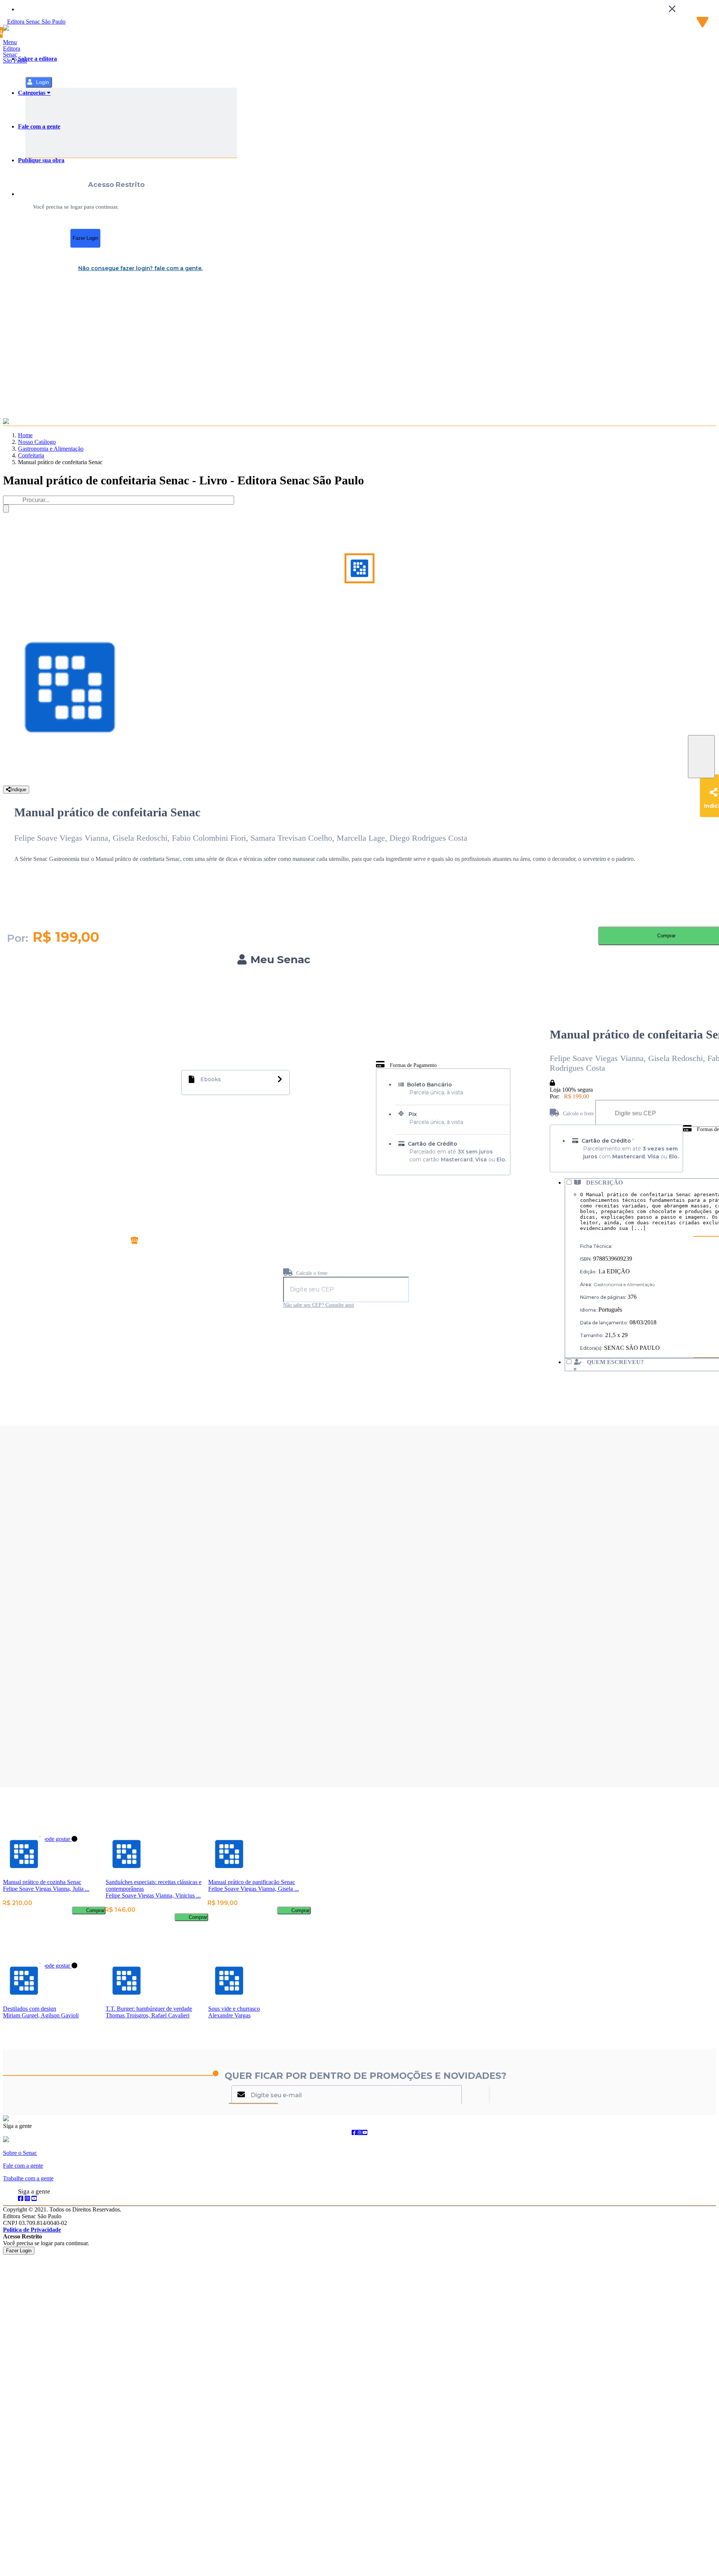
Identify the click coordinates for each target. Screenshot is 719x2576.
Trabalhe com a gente (28, 2178)
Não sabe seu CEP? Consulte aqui (319, 1305)
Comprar (95, 1910)
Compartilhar (701, 757)
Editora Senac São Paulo (15, 55)
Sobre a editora (37, 59)
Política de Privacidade (32, 2230)
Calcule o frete (311, 1273)
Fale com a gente (39, 126)
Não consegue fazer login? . (140, 268)
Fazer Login (85, 238)
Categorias (32, 93)
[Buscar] (6, 509)
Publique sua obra (41, 160)
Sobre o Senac (20, 2153)
